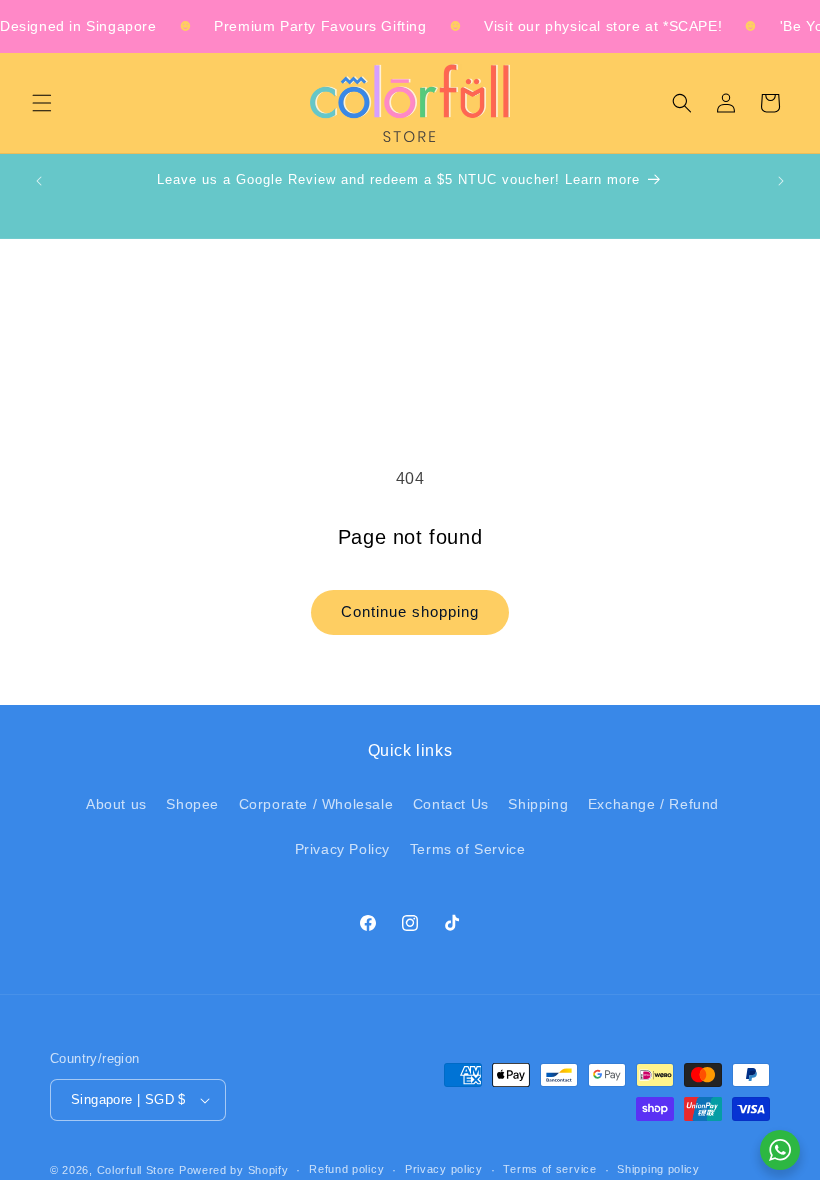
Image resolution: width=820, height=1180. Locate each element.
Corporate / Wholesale (316, 804)
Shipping (538, 804)
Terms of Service (468, 849)
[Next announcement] (781, 181)
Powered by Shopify (234, 1170)
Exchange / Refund (653, 804)
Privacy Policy (342, 849)
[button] (42, 103)
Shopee (192, 804)
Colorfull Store (136, 1170)
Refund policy (346, 1169)
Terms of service (549, 1169)
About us (116, 804)
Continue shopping (410, 611)
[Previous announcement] (39, 181)
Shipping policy (658, 1169)
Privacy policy (444, 1169)
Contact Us (451, 804)
